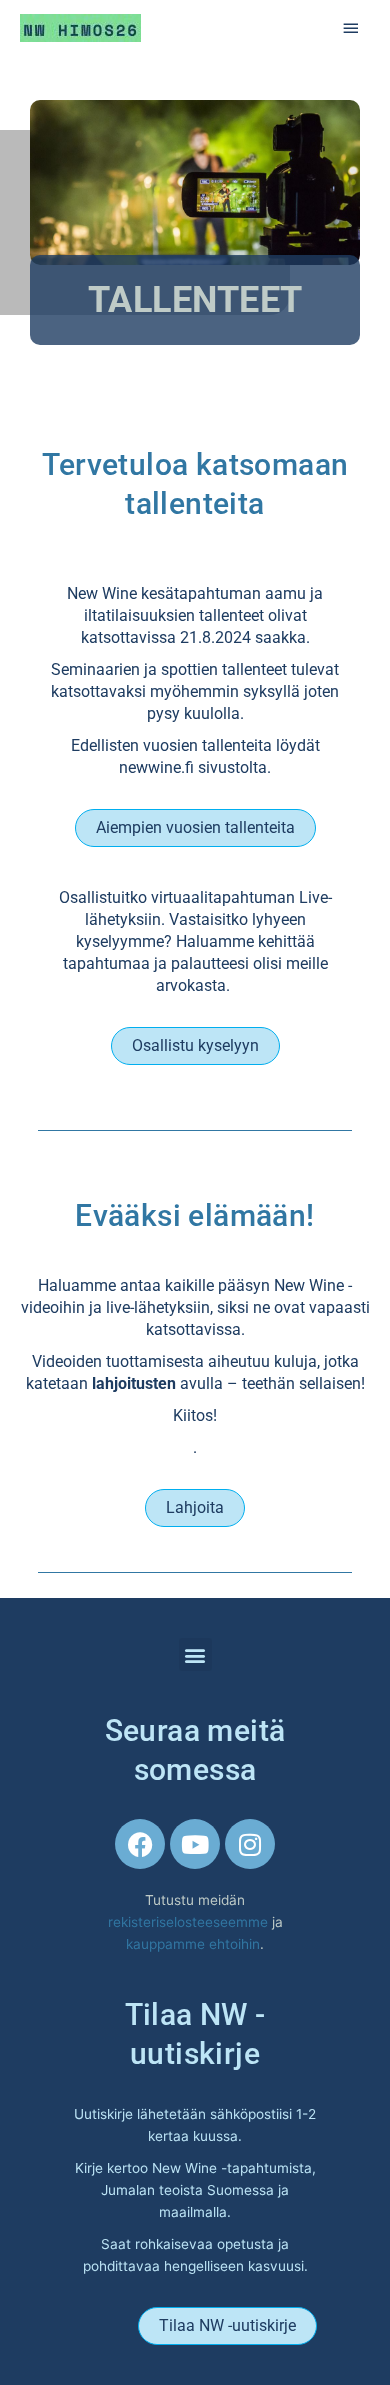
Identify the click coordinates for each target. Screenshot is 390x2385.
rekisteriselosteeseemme (190, 1922)
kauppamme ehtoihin (193, 1944)
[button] (195, 1654)
